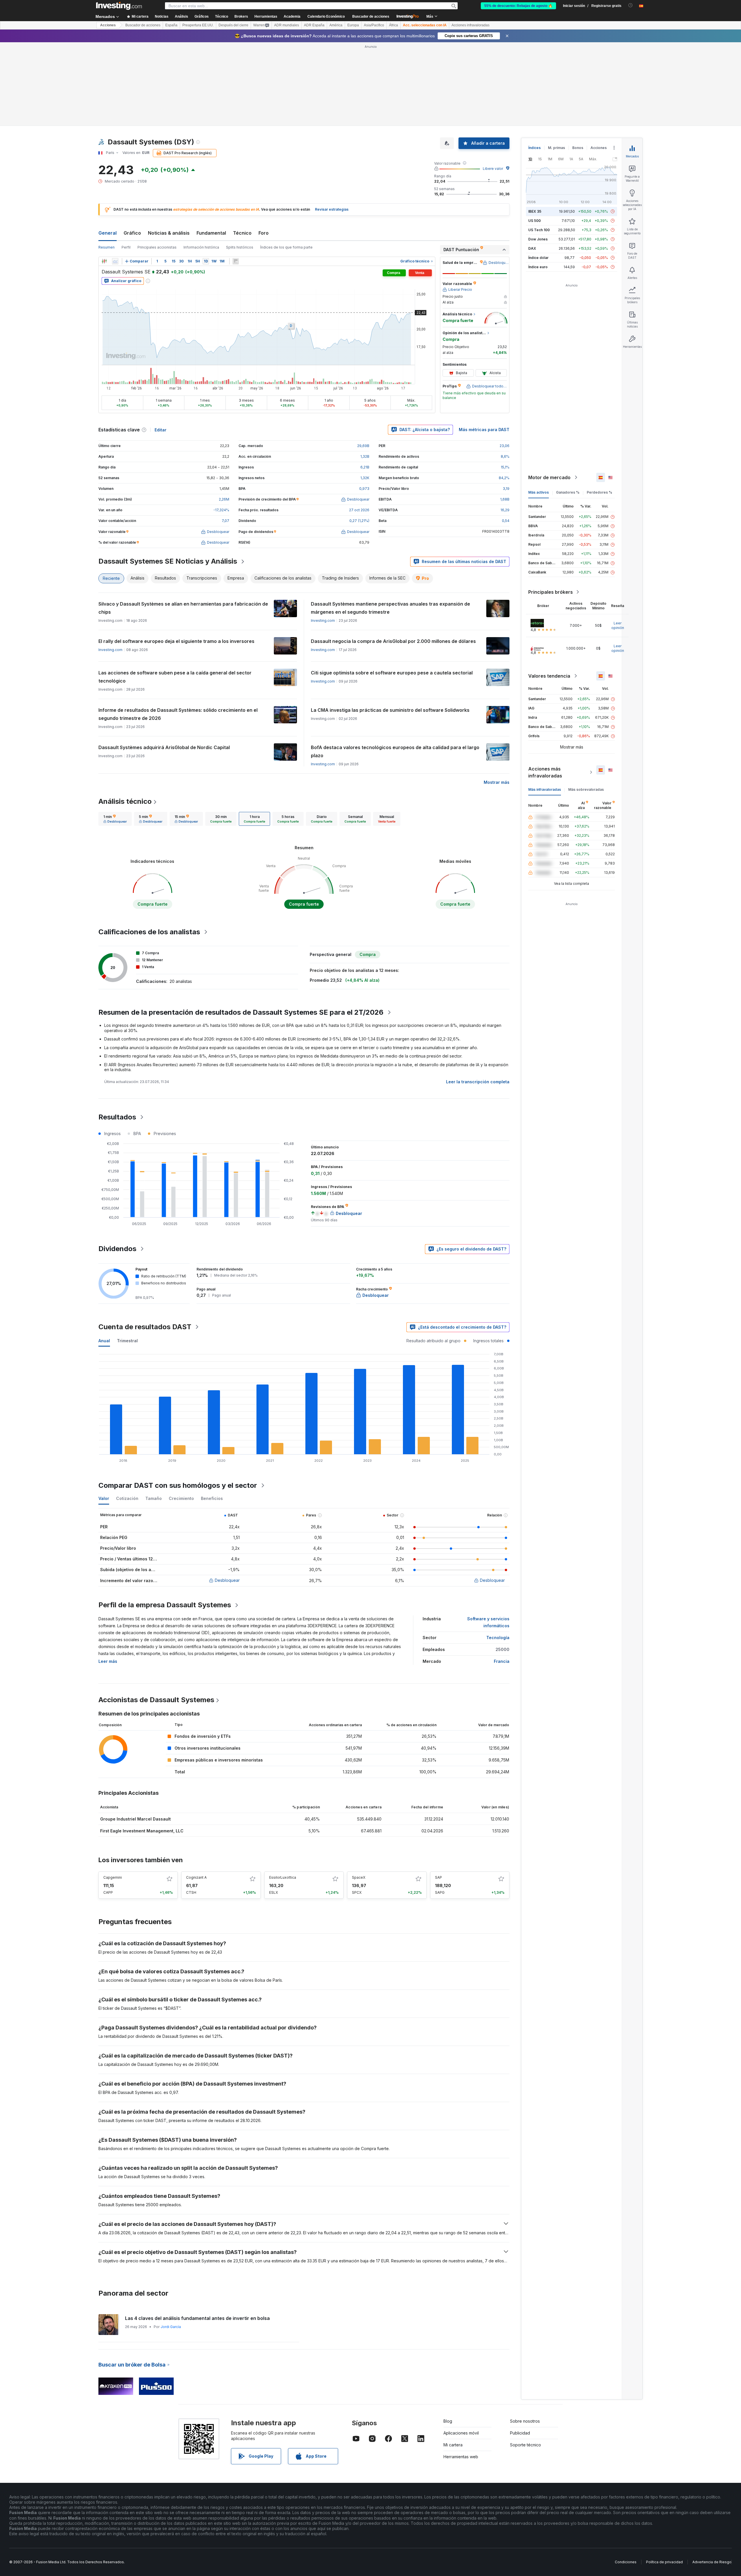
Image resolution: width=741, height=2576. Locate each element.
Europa (353, 25)
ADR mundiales (287, 25)
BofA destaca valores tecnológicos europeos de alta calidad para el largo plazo (395, 751)
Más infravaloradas (545, 789)
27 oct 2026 (359, 510)
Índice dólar (538, 258)
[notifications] (631, 5)
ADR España (314, 25)
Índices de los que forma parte (286, 247)
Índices (534, 148)
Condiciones (626, 2562)
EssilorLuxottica (283, 1877)
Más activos (539, 492)
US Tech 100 (539, 230)
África (394, 25)
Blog (448, 2421)
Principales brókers (551, 592)
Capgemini (113, 1877)
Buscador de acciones (371, 16)
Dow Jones (538, 239)
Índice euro (538, 267)
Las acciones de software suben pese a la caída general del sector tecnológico (175, 677)
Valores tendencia (549, 676)
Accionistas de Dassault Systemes (156, 1700)
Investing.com (323, 620)
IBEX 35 (535, 211)
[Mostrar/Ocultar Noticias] (236, 261)
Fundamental (211, 233)
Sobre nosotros (525, 2421)
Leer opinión (618, 625)
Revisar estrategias (332, 209)
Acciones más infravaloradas (545, 772)
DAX (532, 248)
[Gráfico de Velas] (104, 261)
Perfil (126, 247)
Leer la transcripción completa (478, 1082)
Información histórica (201, 247)
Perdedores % (599, 492)
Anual (104, 1341)
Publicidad (520, 2433)
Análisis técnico (125, 801)
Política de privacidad (664, 2562)
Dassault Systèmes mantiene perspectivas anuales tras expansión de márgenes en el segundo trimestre (390, 608)
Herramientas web (461, 2457)
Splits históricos (240, 247)
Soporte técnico (526, 2445)
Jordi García (171, 2327)
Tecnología (498, 1638)
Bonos (578, 148)
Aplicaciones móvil (461, 2433)
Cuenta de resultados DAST (145, 1327)
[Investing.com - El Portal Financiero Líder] (119, 6)
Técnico (242, 233)
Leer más (108, 1661)
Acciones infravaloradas (471, 25)
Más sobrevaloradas (586, 789)
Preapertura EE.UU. (198, 25)
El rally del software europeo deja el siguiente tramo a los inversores (176, 641)
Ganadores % (568, 492)
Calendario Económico (326, 16)
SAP (439, 1877)
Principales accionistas (157, 247)
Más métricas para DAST (484, 430)
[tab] (115, 819)
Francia (502, 1661)
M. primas (556, 148)
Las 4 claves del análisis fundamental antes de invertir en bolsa (197, 2318)
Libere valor (493, 169)
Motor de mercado (549, 477)
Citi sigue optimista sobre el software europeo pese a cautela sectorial (392, 673)
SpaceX (359, 1877)
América (336, 25)
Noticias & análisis (169, 233)
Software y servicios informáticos (488, 1622)
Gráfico (132, 233)
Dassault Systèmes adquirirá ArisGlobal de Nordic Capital (164, 747)
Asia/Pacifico (374, 25)
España (171, 25)
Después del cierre (233, 25)
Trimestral (127, 1341)
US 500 (534, 221)
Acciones (108, 25)
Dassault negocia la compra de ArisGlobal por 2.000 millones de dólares (393, 641)
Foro (264, 233)
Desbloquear (227, 1580)
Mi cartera (453, 2445)
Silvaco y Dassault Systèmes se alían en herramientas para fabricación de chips (183, 608)
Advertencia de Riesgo (712, 2562)
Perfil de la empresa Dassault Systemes (165, 1605)
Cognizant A (196, 1877)
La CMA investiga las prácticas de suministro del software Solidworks (390, 710)
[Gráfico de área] (115, 261)
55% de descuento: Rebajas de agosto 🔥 (518, 6)
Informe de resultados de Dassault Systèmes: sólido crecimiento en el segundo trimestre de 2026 (178, 714)
